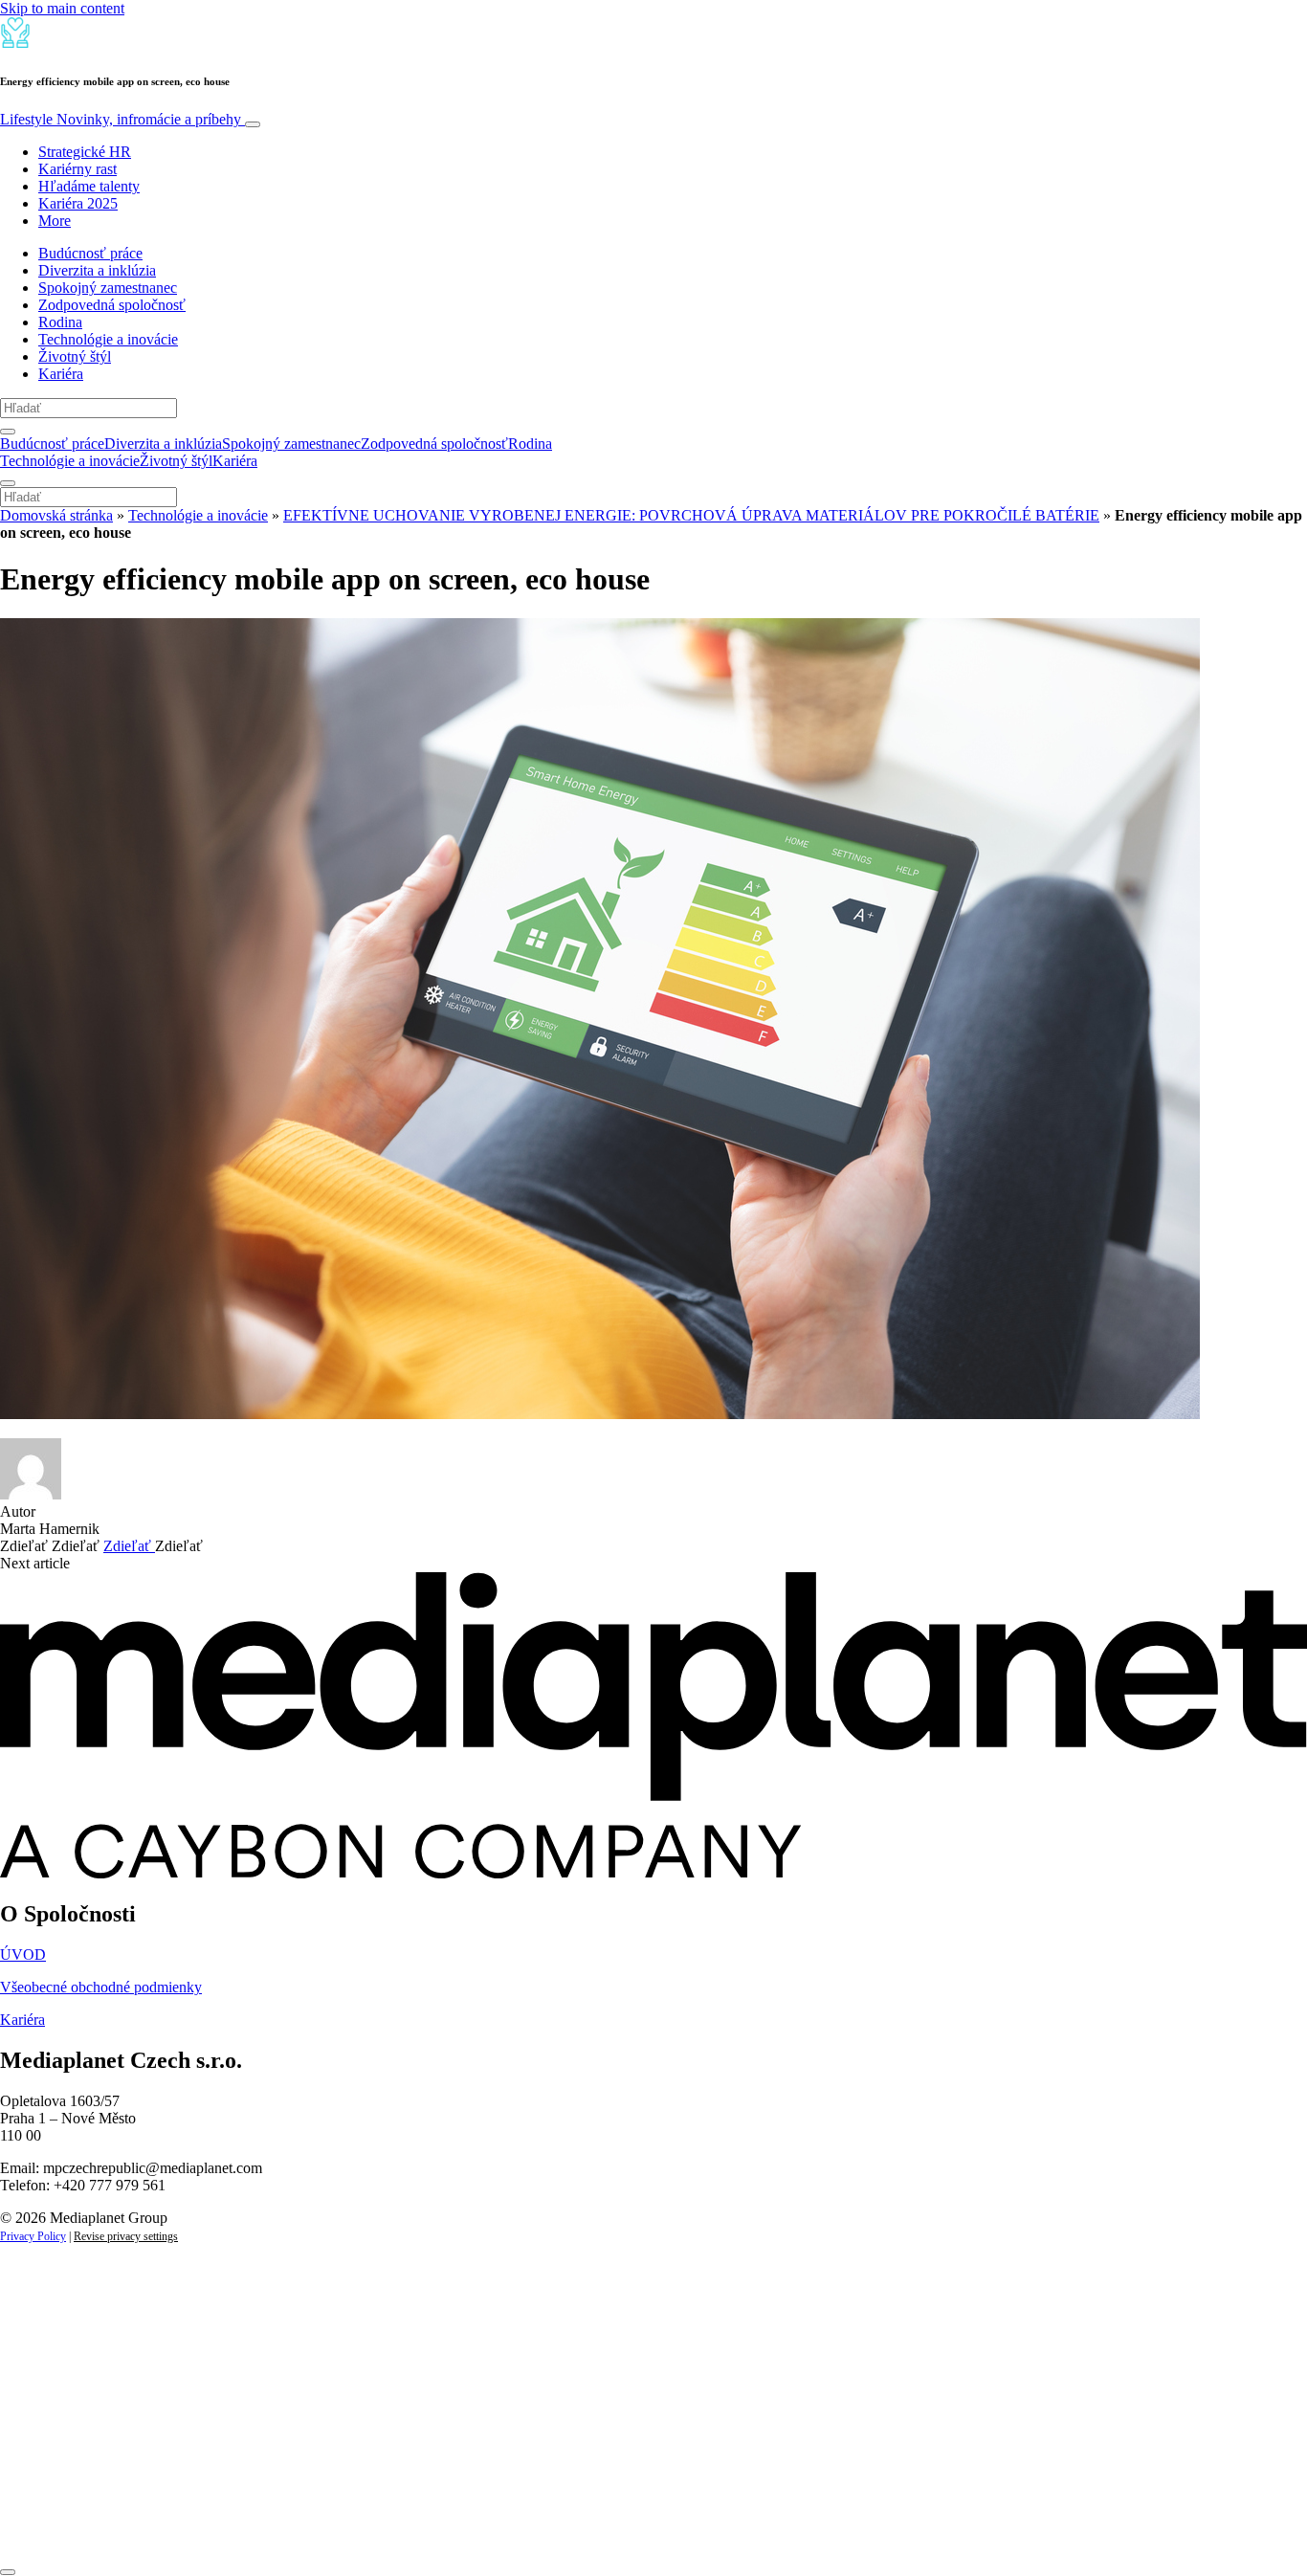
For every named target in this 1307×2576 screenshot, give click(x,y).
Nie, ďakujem (393, 2526)
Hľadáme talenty (89, 186)
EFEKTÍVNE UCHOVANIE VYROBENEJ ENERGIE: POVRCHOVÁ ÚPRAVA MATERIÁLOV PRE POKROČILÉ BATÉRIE (691, 515)
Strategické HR (85, 152)
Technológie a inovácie (108, 339)
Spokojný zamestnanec (108, 288)
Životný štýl (75, 356)
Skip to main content (62, 8)
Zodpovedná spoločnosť (112, 305)
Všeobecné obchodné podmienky (101, 1987)
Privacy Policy (33, 2236)
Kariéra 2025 (78, 203)
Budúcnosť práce (90, 253)
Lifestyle (121, 119)
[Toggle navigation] (253, 124)
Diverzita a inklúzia (97, 270)
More (55, 221)
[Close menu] (8, 483)
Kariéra (61, 374)
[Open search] (8, 432)
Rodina (60, 322)
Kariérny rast (78, 169)
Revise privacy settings (126, 2236)
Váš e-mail (61, 2461)
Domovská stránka (56, 515)
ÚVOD (23, 1954)
